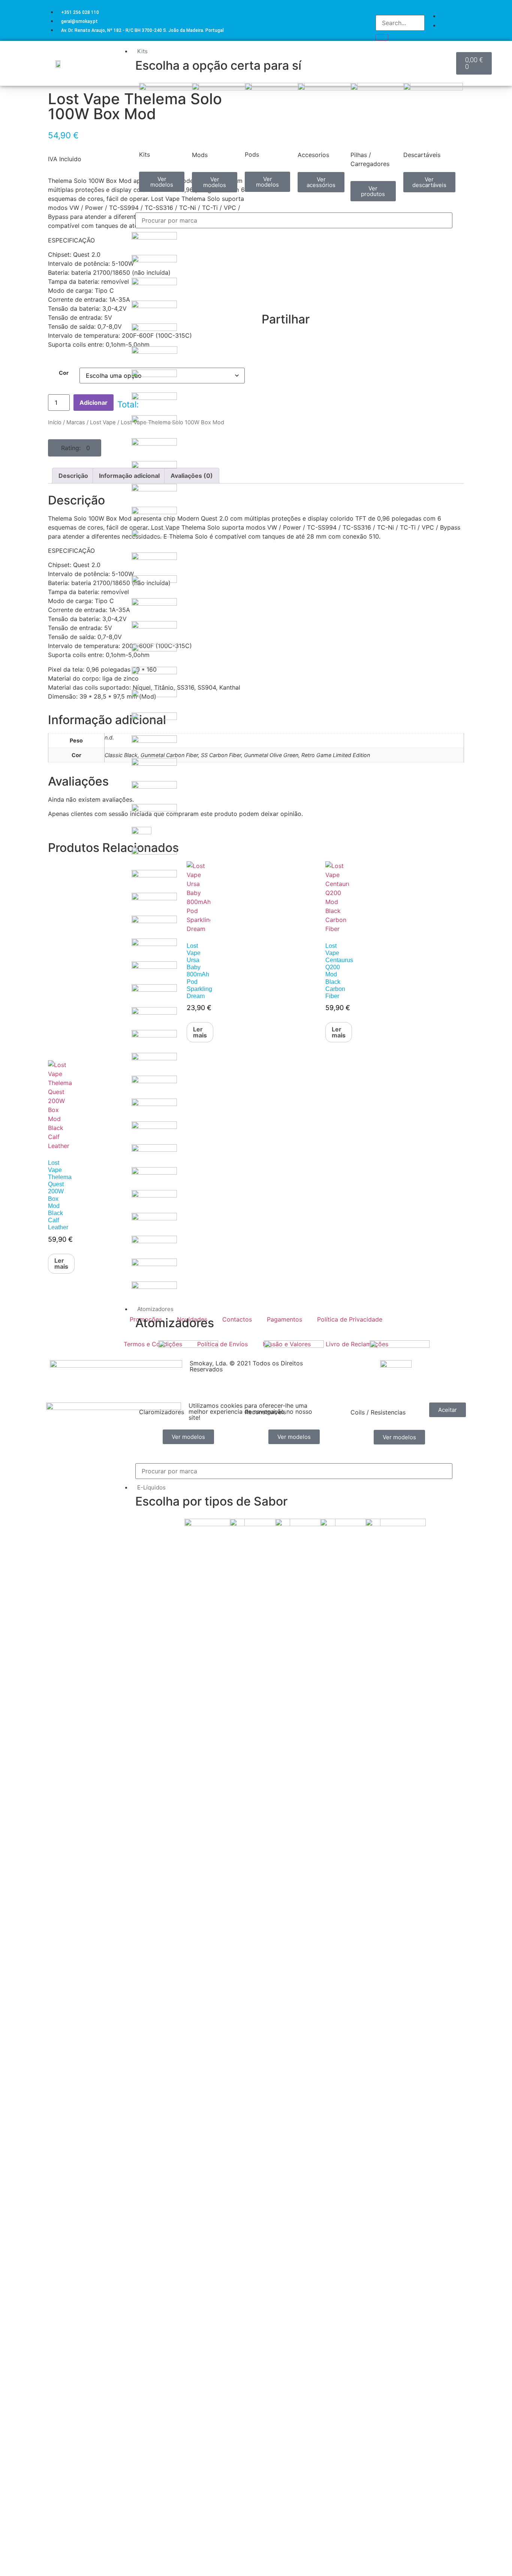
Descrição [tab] (73, 476)
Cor (64, 373)
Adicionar (94, 403)
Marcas (76, 422)
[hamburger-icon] (450, 50)
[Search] (382, 37)
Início (55, 422)
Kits (142, 51)
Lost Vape (103, 422)
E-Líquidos (151, 1487)
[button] (75, 448)
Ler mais (61, 1263)
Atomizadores (155, 1309)
